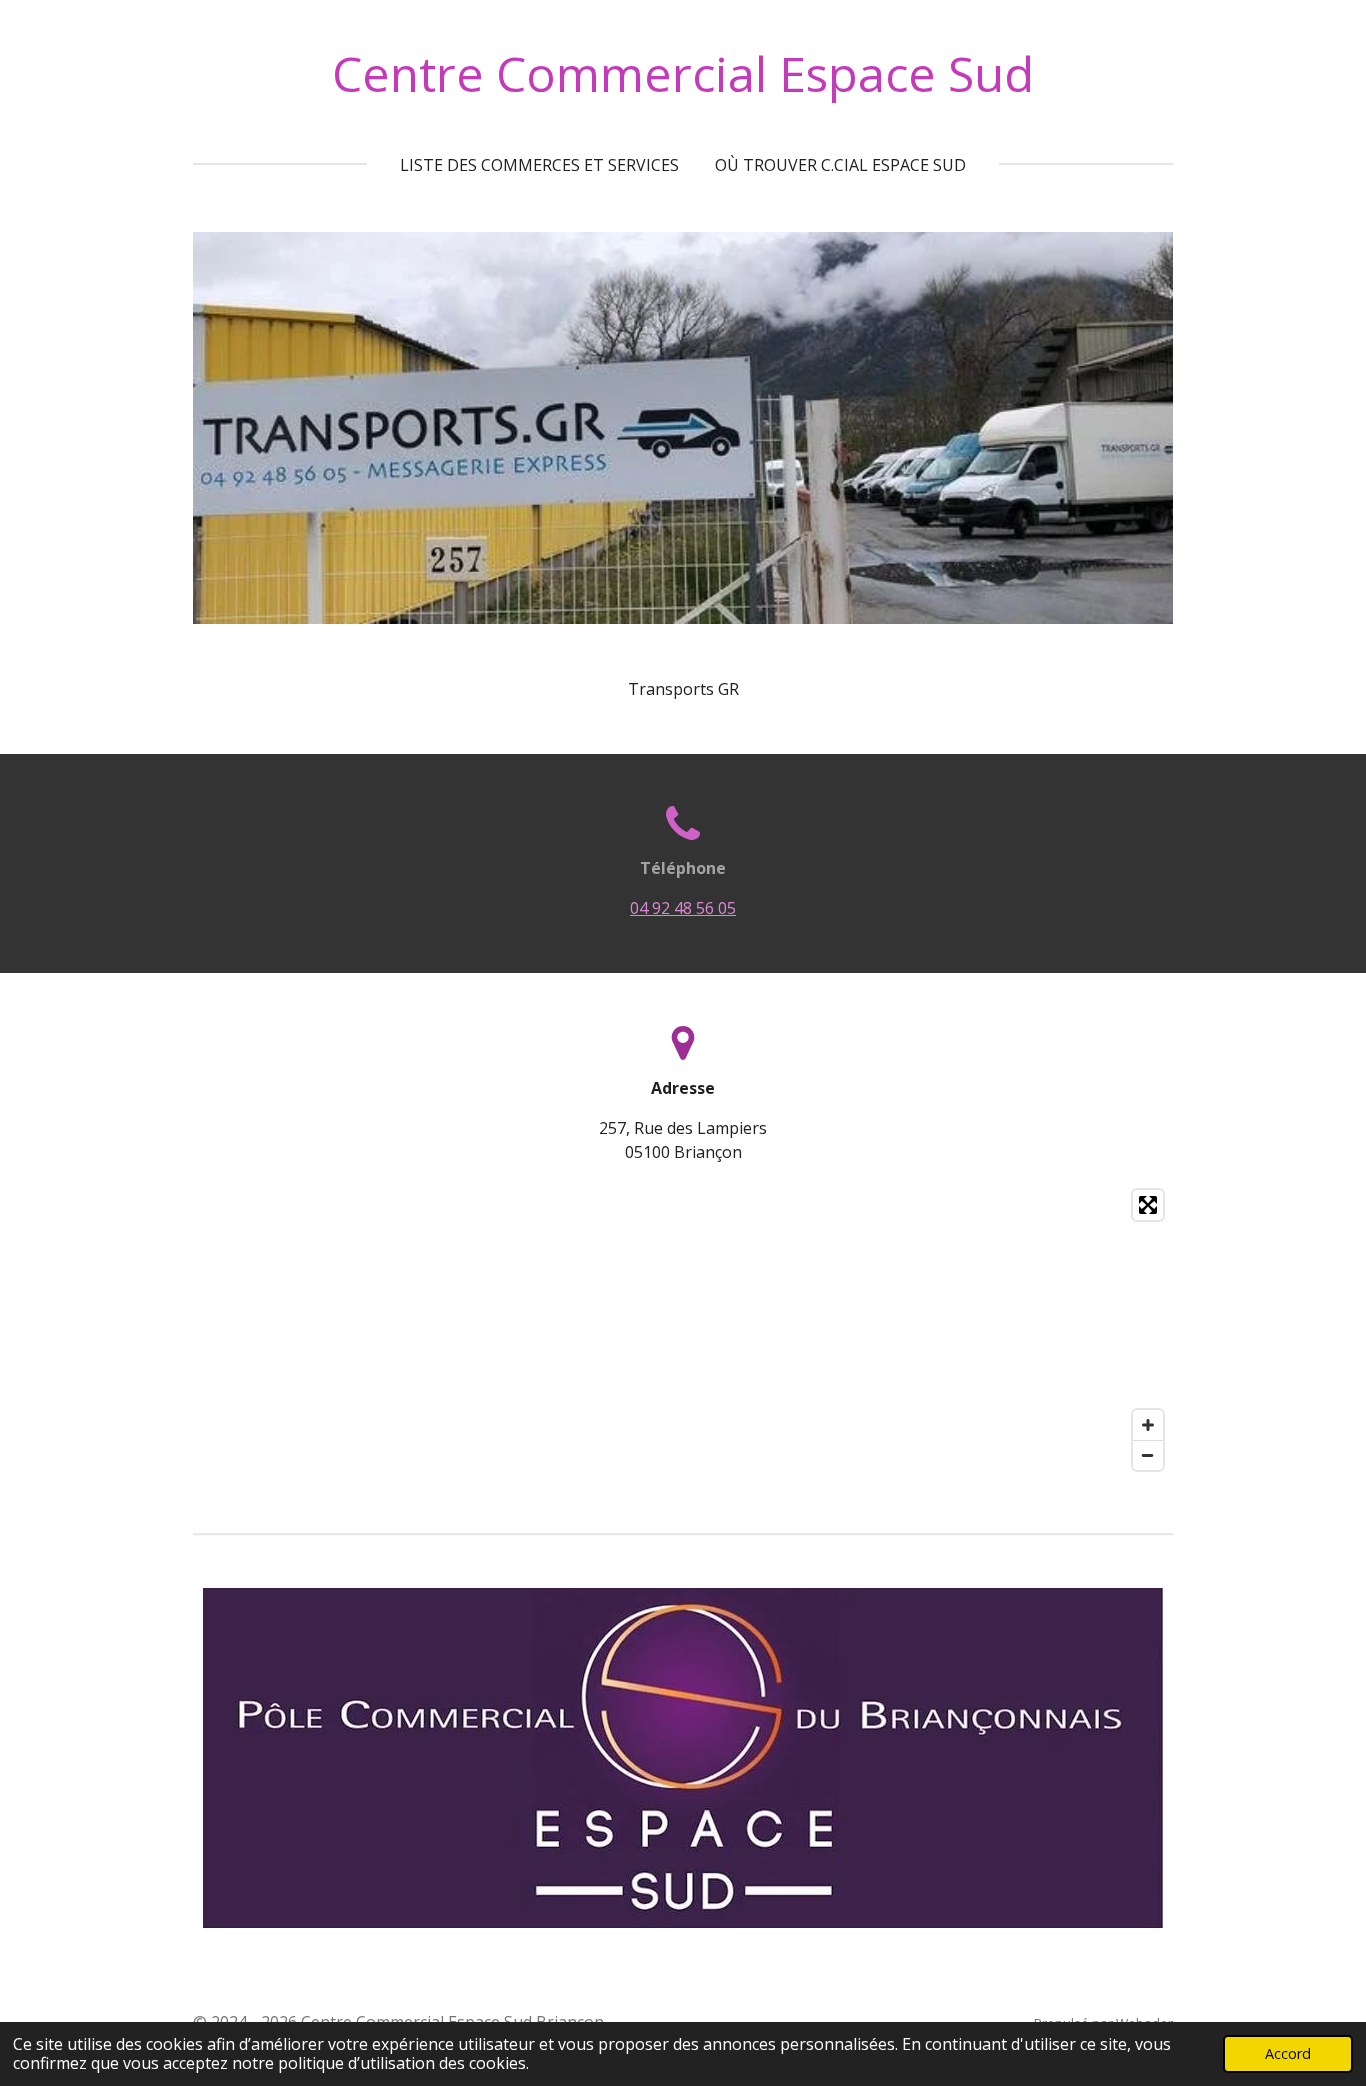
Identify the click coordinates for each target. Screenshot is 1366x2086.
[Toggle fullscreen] (1148, 1205)
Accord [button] (1288, 2053)
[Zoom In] (1148, 1425)
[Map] (683, 1330)
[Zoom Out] (1148, 1455)
